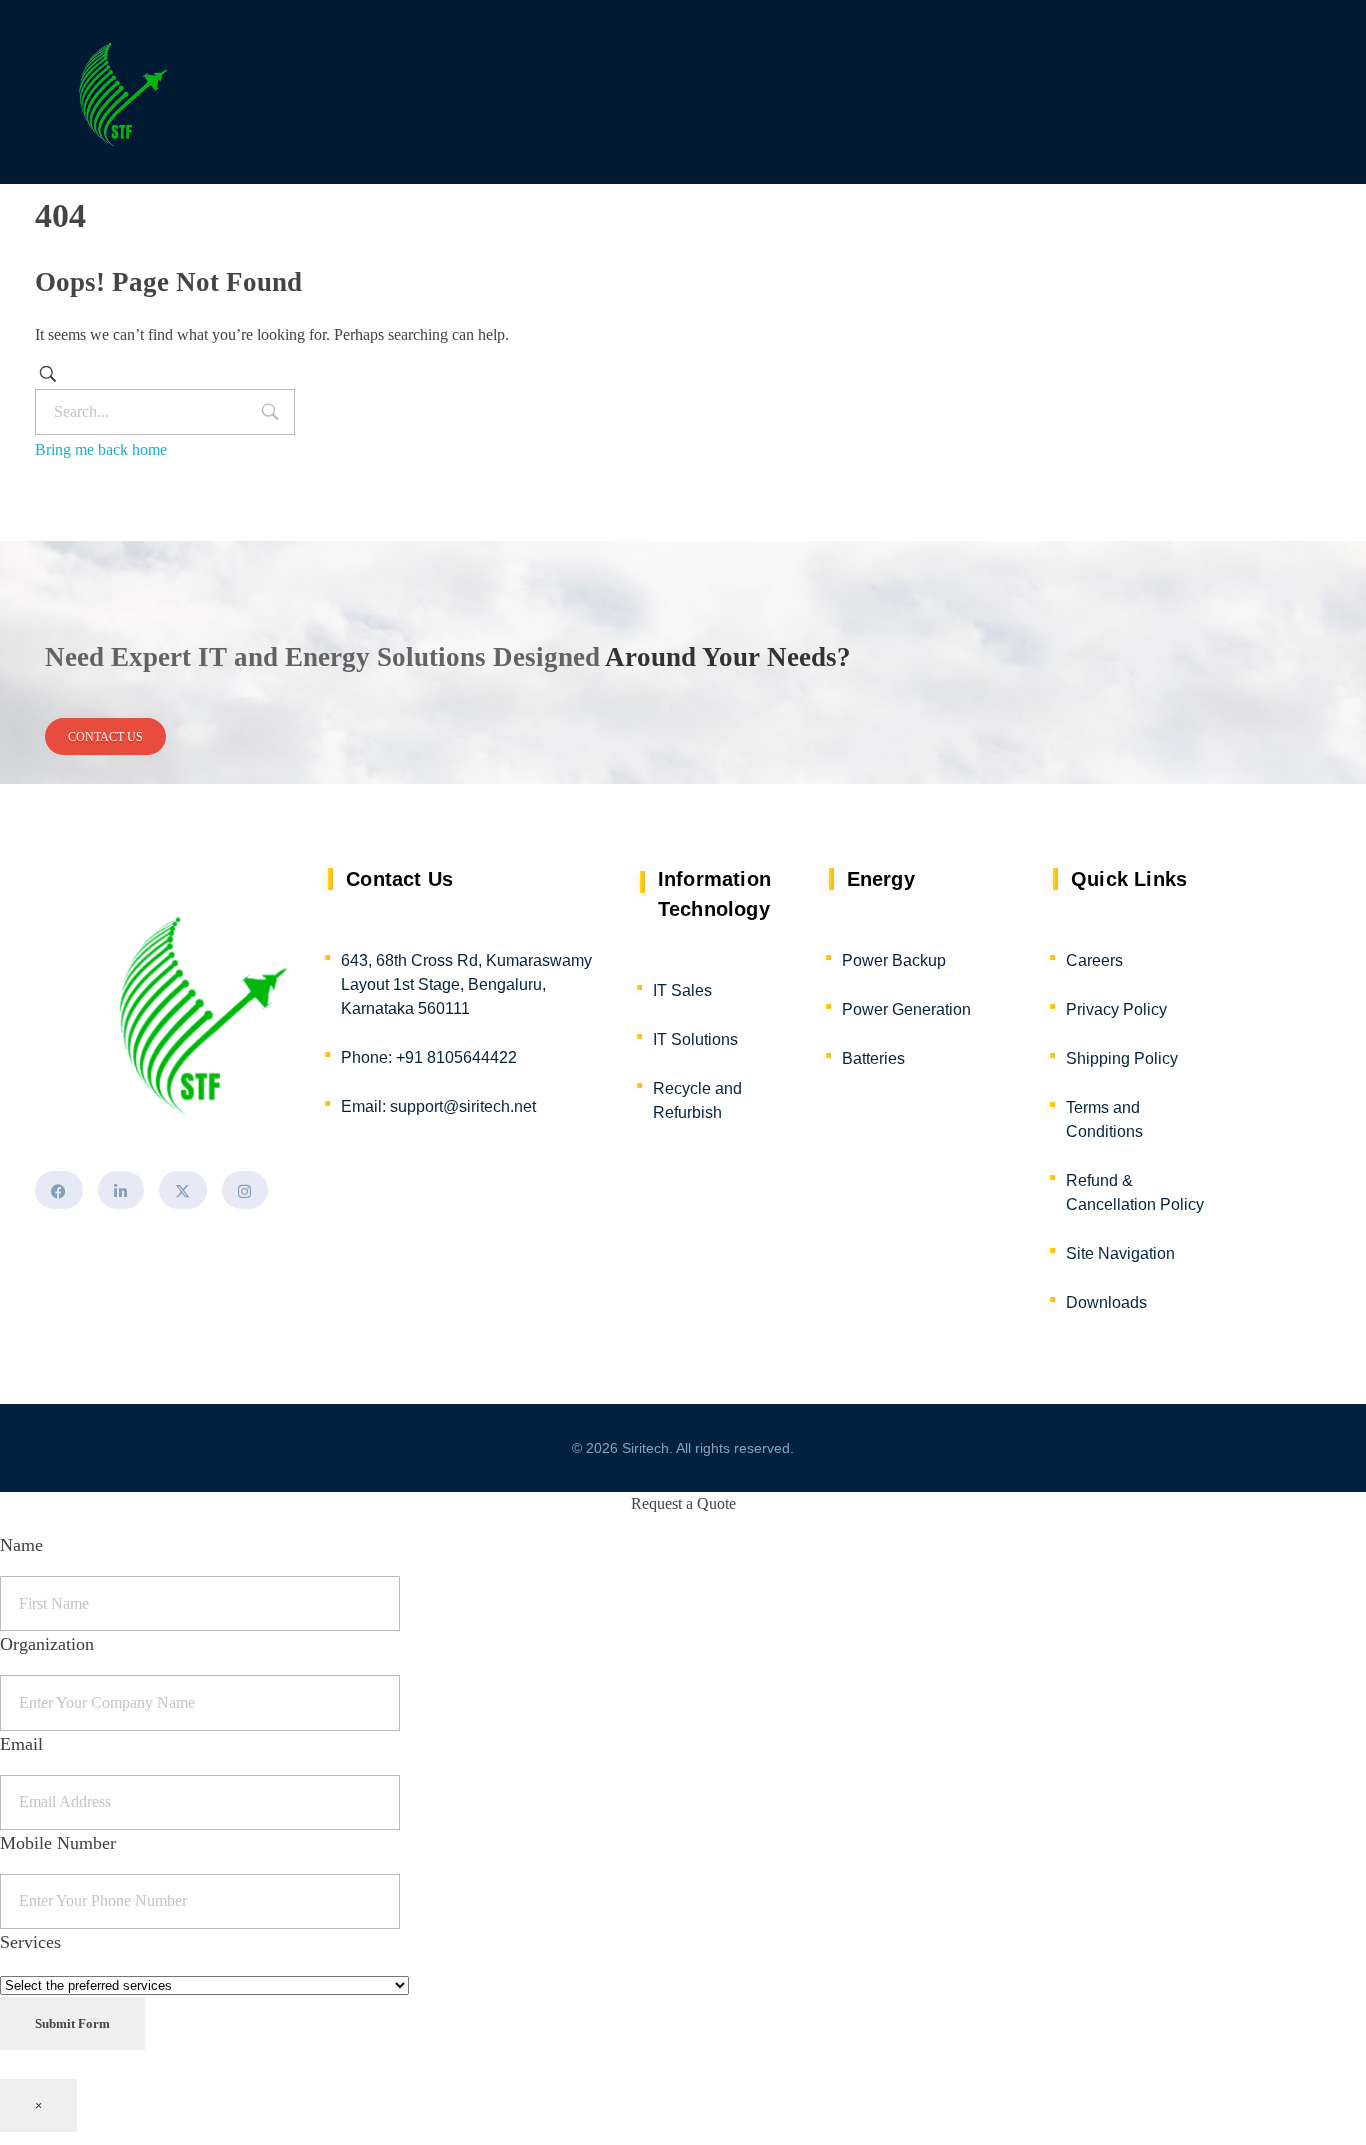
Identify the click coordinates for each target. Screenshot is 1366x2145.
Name (21, 1545)
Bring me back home (101, 449)
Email (21, 1744)
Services (30, 1942)
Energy (881, 879)
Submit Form (72, 2023)
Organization (47, 1644)
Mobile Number (58, 1843)
